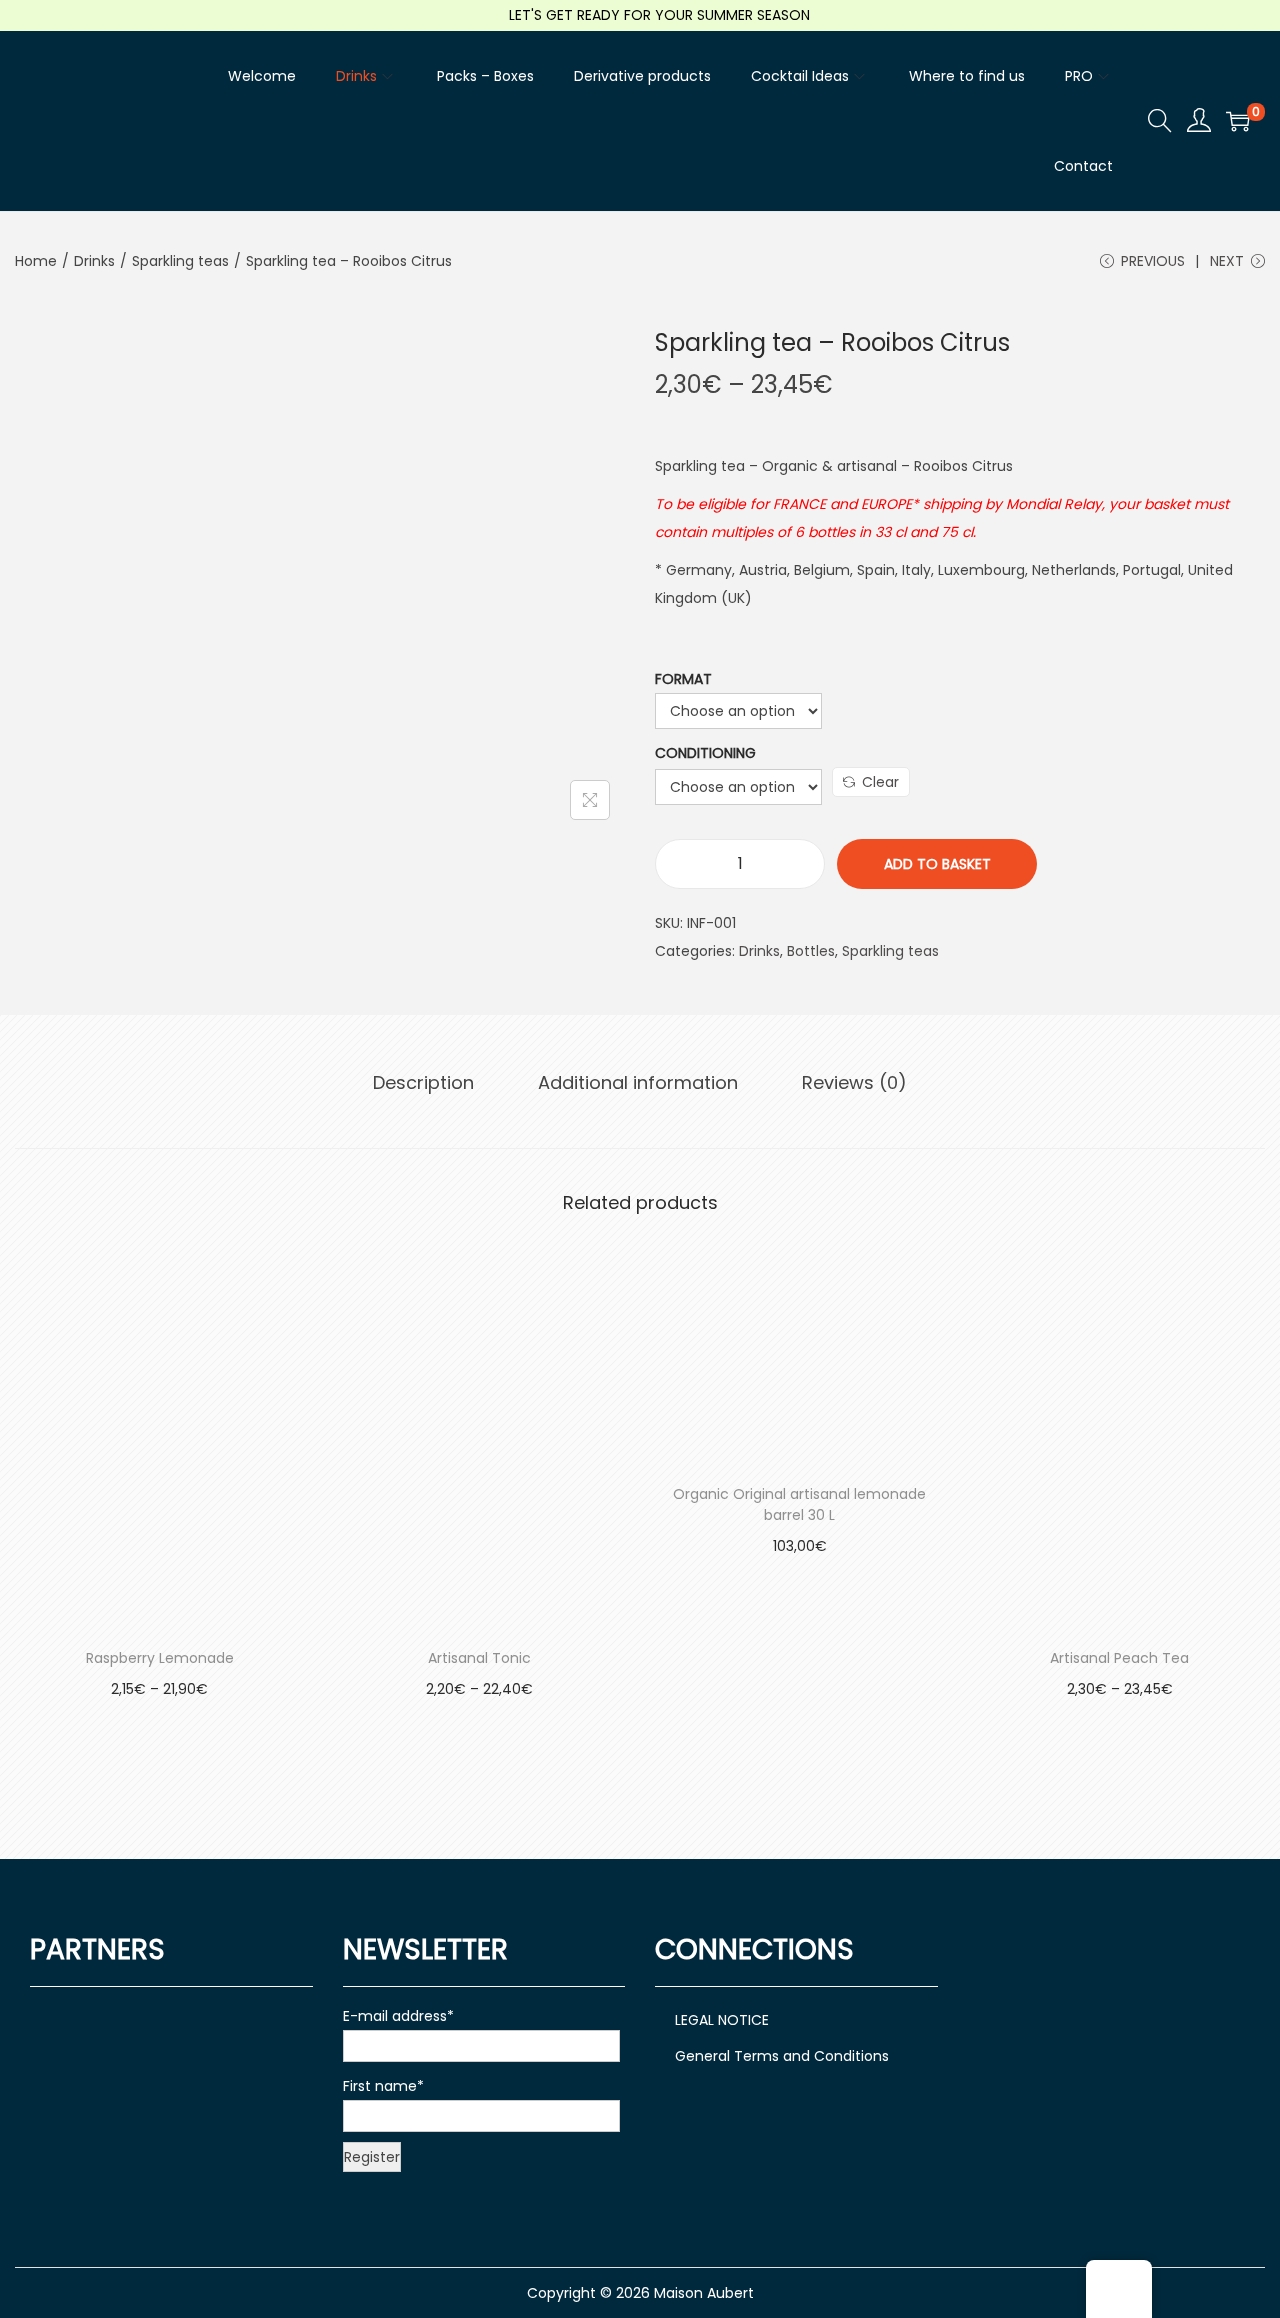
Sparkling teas (180, 261)
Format (683, 679)
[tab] (423, 1083)
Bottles (811, 951)
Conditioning (705, 753)
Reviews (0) (854, 1082)
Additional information (638, 1082)
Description (423, 1082)
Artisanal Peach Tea (1119, 1658)
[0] (1238, 121)
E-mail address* (398, 2016)
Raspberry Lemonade (160, 1658)
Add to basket (937, 864)
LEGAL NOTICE (722, 2020)
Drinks (94, 261)
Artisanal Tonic (479, 1658)
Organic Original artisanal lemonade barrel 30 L (799, 1504)
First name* (383, 2086)
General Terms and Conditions (782, 2056)
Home (36, 261)
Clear (880, 782)
